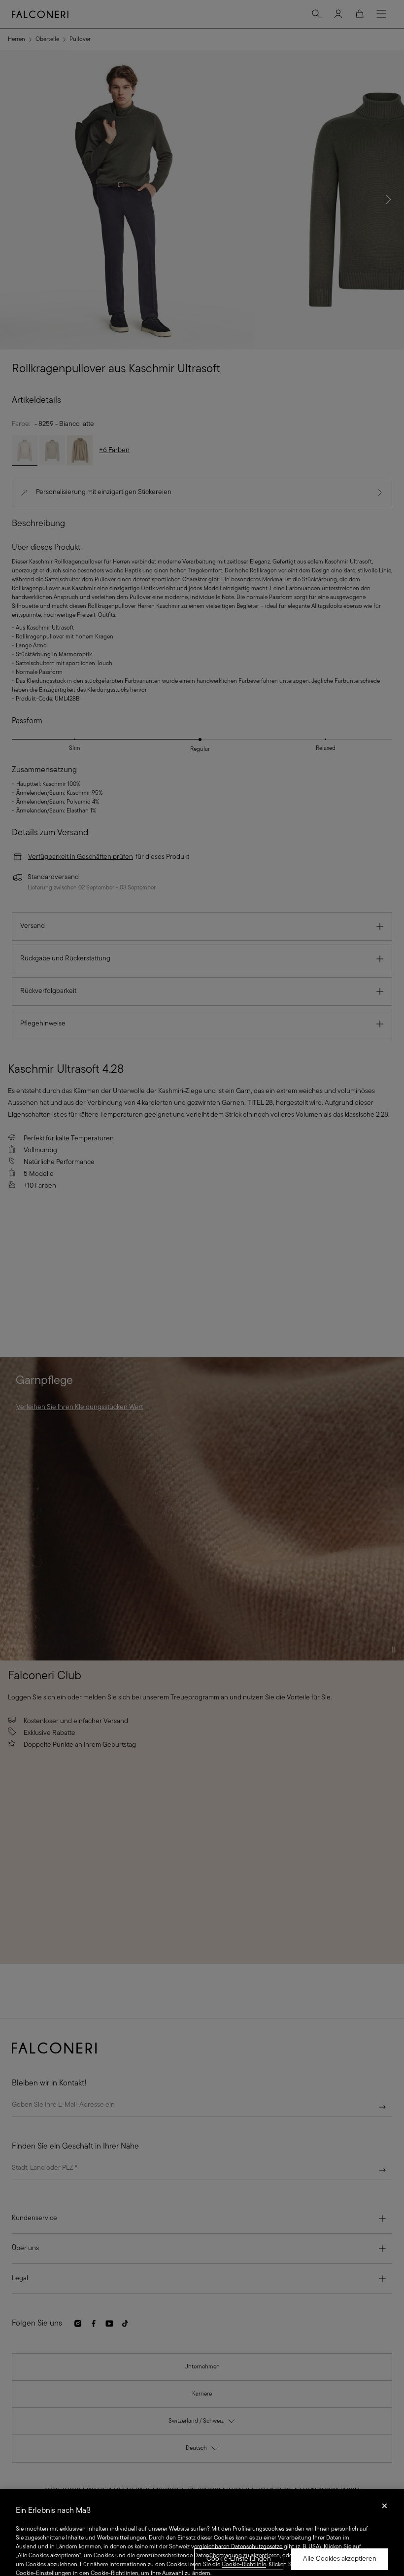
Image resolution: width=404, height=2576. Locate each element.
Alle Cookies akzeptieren (340, 2559)
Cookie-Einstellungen (239, 2559)
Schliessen (385, 2509)
